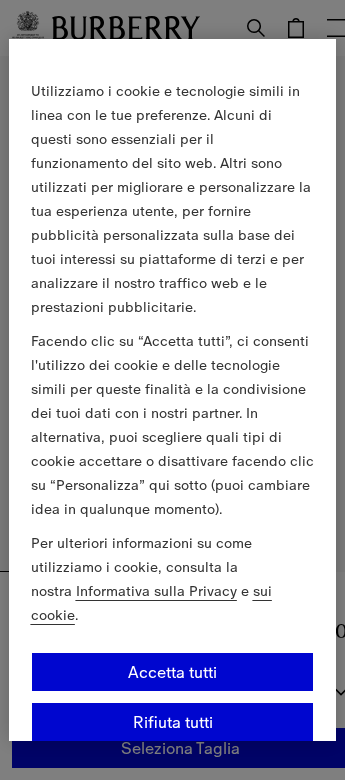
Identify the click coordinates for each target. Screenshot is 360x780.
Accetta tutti (172, 672)
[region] (173, 390)
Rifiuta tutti (173, 722)
